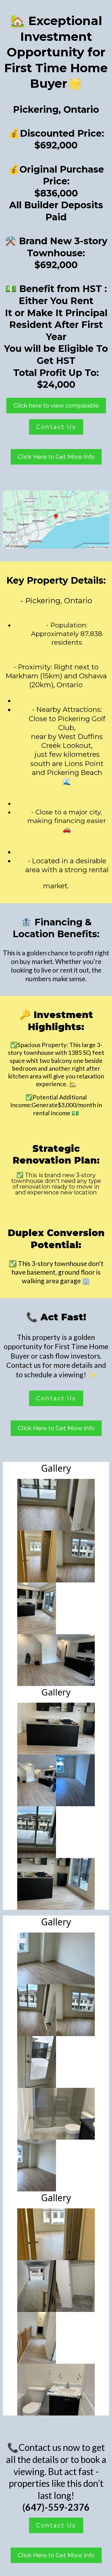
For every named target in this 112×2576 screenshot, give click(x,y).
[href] (56, 520)
